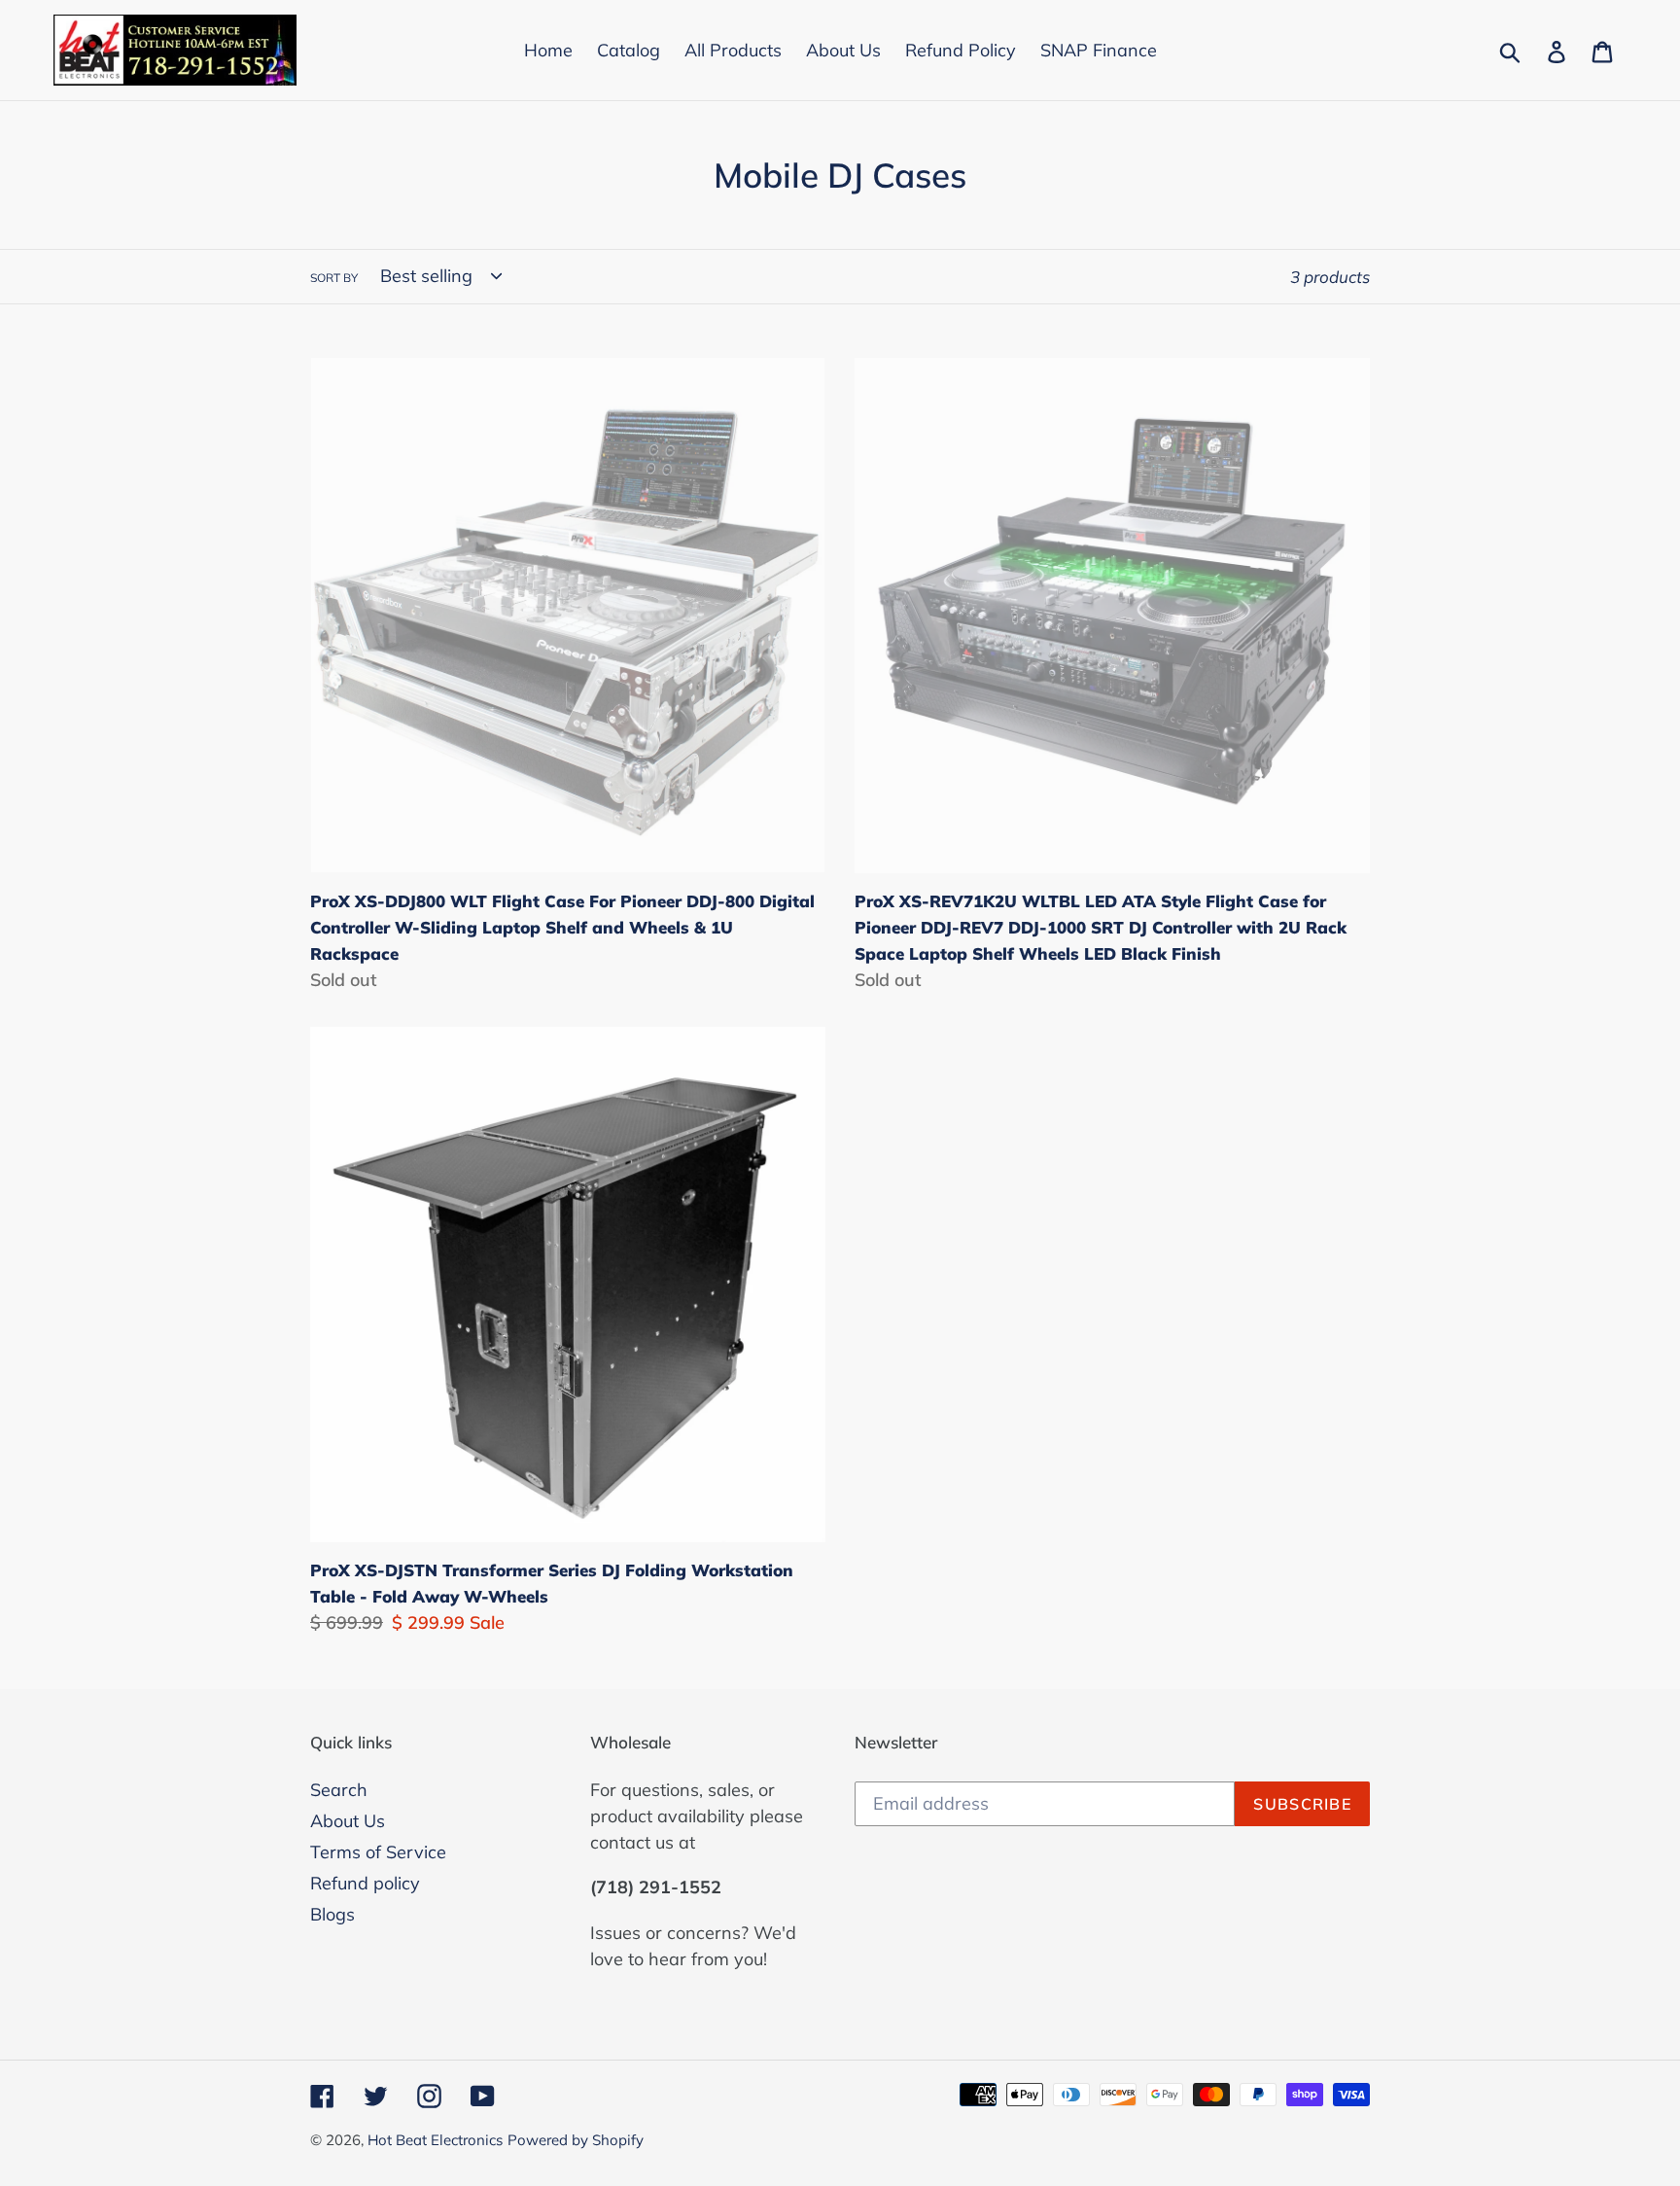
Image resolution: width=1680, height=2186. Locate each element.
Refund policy (365, 1883)
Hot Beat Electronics (435, 2140)
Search (339, 1790)
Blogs (332, 1914)
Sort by (334, 278)
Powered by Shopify (576, 2140)
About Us (348, 1821)
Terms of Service (378, 1852)
